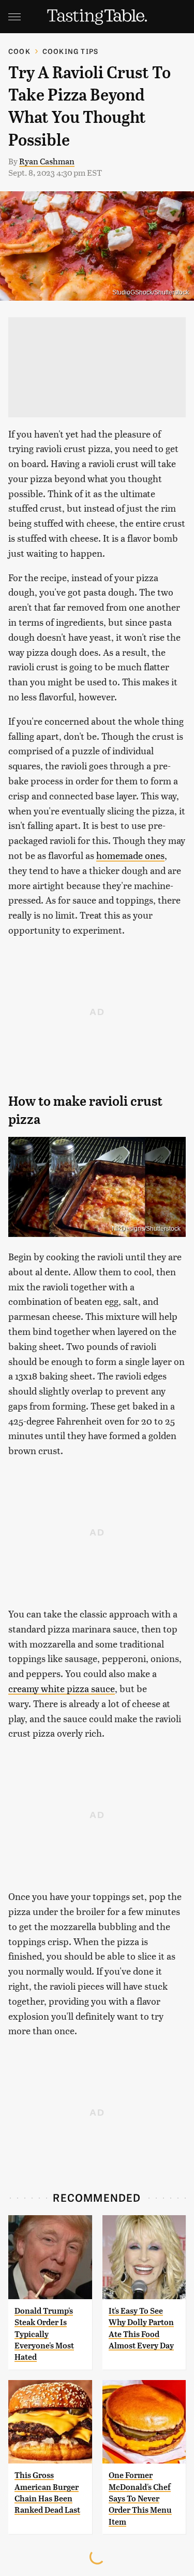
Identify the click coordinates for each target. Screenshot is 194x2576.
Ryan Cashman (47, 161)
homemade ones (130, 855)
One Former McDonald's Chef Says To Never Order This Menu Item (140, 2498)
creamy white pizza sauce (62, 1688)
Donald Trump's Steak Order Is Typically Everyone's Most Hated (44, 2334)
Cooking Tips (70, 51)
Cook (19, 51)
